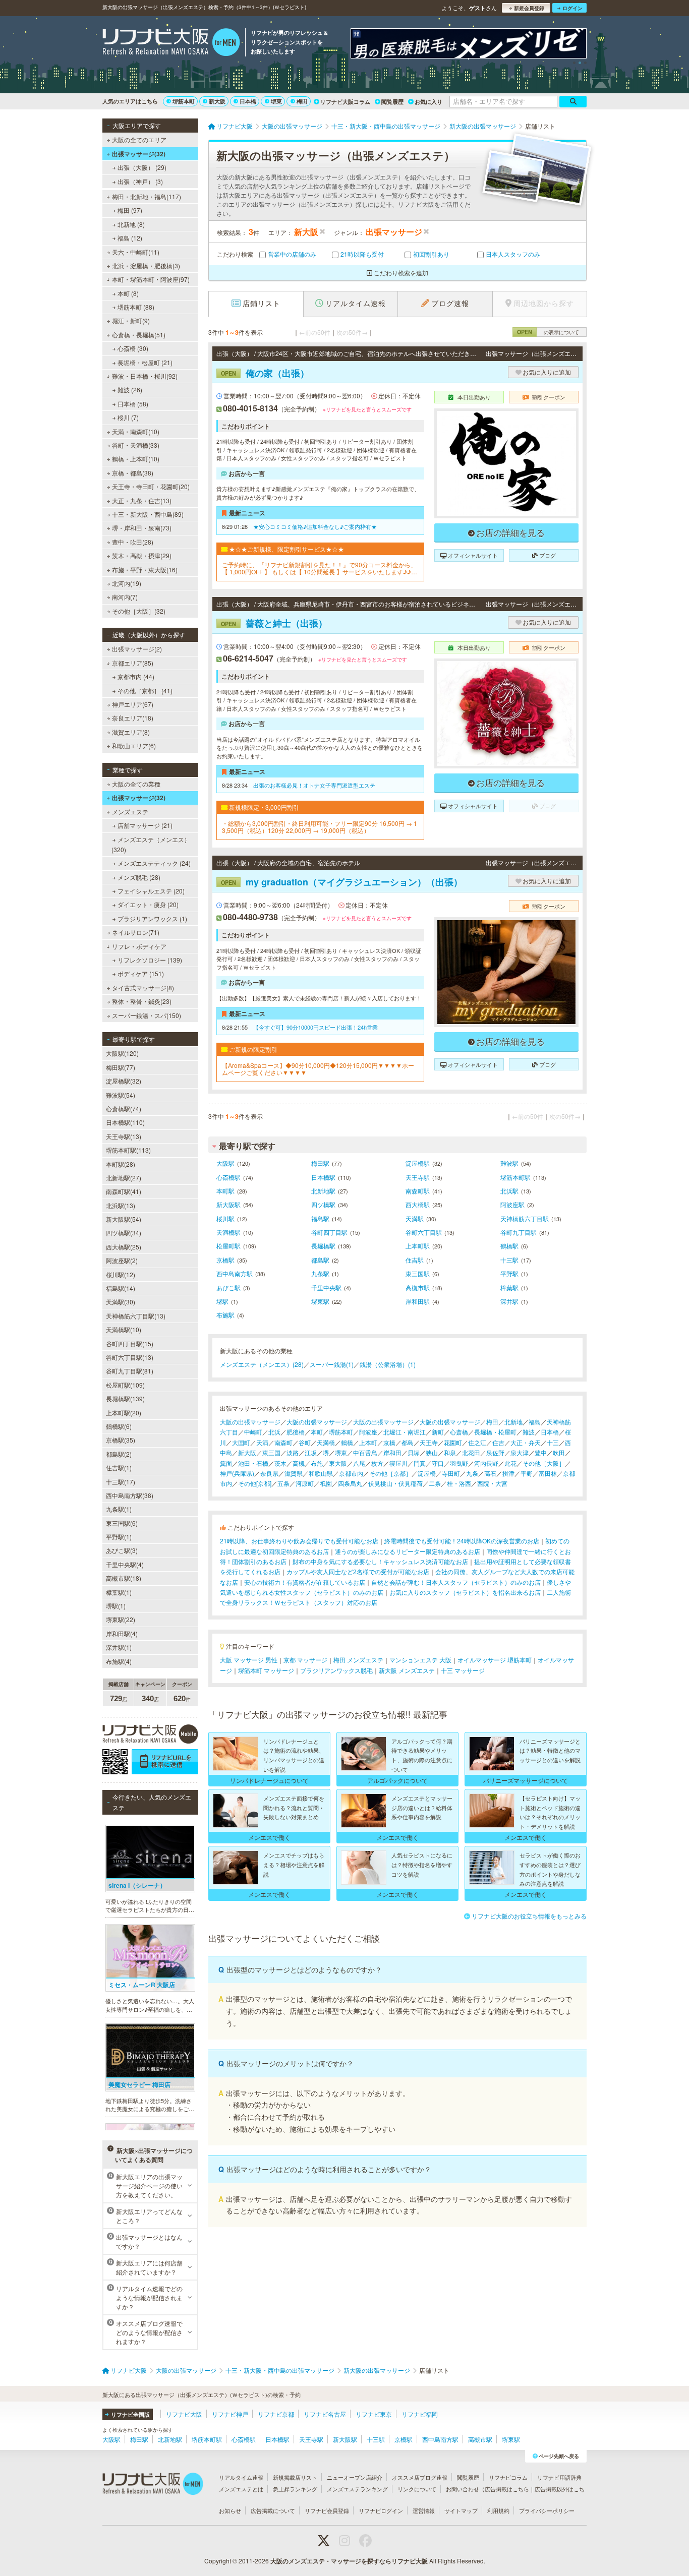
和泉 (450, 1452)
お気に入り (428, 102)
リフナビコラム (508, 2477)
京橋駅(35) (121, 1440)
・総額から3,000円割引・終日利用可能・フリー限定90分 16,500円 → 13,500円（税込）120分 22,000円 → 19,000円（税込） (320, 827)
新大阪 (217, 101)
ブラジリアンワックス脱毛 (336, 1670)
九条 (472, 1473)
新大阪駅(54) (124, 1219)
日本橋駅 (323, 1177)
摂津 (508, 1473)
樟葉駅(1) (119, 1592)
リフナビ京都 (276, 2414)
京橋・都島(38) (133, 473)
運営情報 (424, 2510)
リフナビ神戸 (230, 2414)
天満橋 (326, 1442)
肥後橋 (296, 1432)
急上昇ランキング (295, 2489)
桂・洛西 (459, 1483)
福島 (535, 1422)
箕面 (226, 1463)
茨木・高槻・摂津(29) (142, 555)
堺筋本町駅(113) (128, 1150)
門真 (420, 1463)
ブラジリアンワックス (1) (152, 918)
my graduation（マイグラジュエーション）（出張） (342, 882)
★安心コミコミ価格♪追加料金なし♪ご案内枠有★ (315, 526)
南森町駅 (418, 1191)
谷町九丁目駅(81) (130, 1371)
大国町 (241, 1442)
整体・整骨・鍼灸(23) (142, 1001)
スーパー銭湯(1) (332, 1364)
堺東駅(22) (121, 1619)
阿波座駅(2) (122, 1260)
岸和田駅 (418, 1301)
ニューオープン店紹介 (355, 2477)
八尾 (359, 1463)
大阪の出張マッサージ (250, 1422)
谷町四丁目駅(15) (130, 1343)
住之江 (477, 1442)
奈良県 (269, 1473)
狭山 (432, 1452)
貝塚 (414, 1452)
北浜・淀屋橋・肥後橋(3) (146, 265)
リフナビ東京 (374, 2414)
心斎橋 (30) (133, 348)
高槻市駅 (418, 1287)
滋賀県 (294, 1473)
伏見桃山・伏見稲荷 (395, 1483)
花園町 (453, 1442)
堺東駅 (320, 1301)
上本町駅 (418, 1246)
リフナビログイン (381, 2510)
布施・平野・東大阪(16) (145, 570)
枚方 (377, 1463)
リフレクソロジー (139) (150, 960)
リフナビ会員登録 (327, 2510)
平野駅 (509, 1273)
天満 (262, 1442)
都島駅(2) (119, 1454)
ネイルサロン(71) (136, 932)
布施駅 (225, 1315)
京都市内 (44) (136, 676)
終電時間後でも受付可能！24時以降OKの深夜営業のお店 (462, 1541)
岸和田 (392, 1452)
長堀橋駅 (323, 1246)
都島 (408, 1442)
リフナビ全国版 (130, 2414)
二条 (435, 1483)
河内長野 (486, 1463)
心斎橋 (459, 1432)
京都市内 (351, 1473)
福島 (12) (130, 238)
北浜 (274, 1432)
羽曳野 (459, 1463)
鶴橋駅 (509, 1246)
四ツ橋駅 (323, 1204)
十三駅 (509, 1260)
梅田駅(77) (121, 1067)
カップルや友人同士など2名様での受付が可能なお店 (358, 1571)
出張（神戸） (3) (140, 181)
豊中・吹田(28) (133, 542)
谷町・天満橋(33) (136, 445)
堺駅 (222, 1301)
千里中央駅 (326, 1287)
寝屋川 (398, 1463)
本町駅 (225, 1191)
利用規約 (498, 2510)
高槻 (299, 1463)
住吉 (498, 1442)
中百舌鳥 (365, 1452)
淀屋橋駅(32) (124, 1081)
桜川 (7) (128, 417)
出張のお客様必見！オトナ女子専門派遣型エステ (314, 785)
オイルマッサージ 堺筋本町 (495, 1660)
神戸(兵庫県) (237, 1473)
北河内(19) (127, 583)
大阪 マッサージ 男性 (249, 1660)
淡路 (293, 1452)
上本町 (368, 1442)
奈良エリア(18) (133, 718)
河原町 (305, 1483)
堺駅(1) (116, 1606)
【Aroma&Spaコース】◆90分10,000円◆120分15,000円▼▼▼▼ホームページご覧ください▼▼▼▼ (318, 1069)
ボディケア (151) (141, 973)
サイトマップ (461, 2510)
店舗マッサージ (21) (145, 825)
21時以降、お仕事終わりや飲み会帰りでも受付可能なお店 (299, 1541)
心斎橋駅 (228, 1177)
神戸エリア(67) (133, 704)
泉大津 (520, 1452)
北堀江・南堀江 (405, 1432)
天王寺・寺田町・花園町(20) (151, 486)
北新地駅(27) (124, 1178)
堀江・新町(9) (131, 320)
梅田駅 (320, 1163)
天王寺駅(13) (124, 1136)
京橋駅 (225, 1260)
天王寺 (429, 1442)
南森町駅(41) (124, 1191)
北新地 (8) (131, 224)
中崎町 (253, 1432)
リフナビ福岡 (420, 2414)
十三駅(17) (121, 1482)
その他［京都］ (390, 1473)
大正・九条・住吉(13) (142, 500)
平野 (527, 1473)
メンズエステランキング (357, 2489)
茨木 (280, 1463)
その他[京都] (255, 1483)
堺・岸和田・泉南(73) (142, 528)
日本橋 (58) (133, 404)
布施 (317, 1463)
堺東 (276, 101)
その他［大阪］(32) (139, 611)
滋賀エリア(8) (131, 732)
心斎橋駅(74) (124, 1109)
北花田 (471, 1452)
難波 (529, 1432)
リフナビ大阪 (184, 2414)
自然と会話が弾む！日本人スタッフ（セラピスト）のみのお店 (456, 1582)
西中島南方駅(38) (130, 1495)
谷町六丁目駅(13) (130, 1357)
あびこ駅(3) (122, 1550)
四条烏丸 (350, 1483)
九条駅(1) (119, 1509)
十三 (553, 1442)
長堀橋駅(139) (125, 1398)
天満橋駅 (228, 1232)
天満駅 (415, 1218)
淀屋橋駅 (418, 1163)
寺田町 (451, 1473)
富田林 (548, 1473)
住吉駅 (415, 1260)
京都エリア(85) (133, 663)
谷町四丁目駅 (329, 1232)
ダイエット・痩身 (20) (148, 904)
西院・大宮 (492, 1483)
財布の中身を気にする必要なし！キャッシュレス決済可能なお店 (380, 1561)
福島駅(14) (121, 1288)
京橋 (389, 1442)
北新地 (513, 1422)
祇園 (326, 1483)
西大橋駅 (418, 1204)
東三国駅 (418, 1273)
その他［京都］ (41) (145, 691)
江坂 (311, 1452)
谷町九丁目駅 (519, 1232)
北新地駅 (323, 1191)
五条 (283, 1483)
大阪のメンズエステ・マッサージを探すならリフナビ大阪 (349, 2561)
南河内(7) (125, 597)
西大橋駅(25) (124, 1247)
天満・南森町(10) (136, 431)
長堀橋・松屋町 (495, 1432)
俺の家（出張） (265, 373)
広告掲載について (273, 2510)
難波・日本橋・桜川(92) (145, 376)
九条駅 (320, 1273)
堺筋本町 (184, 101)
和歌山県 (321, 1473)
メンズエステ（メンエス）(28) (262, 1364)
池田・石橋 (253, 1463)
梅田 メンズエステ (358, 1660)
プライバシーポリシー (547, 2510)
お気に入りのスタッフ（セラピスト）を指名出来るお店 (465, 1592)
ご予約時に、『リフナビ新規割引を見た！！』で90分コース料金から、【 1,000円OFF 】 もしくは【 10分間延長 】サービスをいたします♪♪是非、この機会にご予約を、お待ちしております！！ (320, 568)
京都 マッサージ (305, 1660)
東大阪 (338, 1463)
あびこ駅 (228, 1287)
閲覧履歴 (392, 102)
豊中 (541, 1452)
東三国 (271, 1452)
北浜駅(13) (121, 1205)
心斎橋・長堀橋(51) (139, 335)
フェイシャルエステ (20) (151, 891)
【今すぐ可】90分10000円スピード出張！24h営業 (315, 1027)
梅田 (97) (130, 210)
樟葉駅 (509, 1287)
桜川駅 (225, 1218)
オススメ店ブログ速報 (420, 2477)
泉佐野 (495, 1452)
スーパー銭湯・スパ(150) (147, 1015)
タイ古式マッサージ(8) (143, 987)
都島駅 (320, 1260)
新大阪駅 (228, 1204)
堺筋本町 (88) (136, 307)
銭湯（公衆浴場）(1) (388, 1364)
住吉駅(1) (119, 1467)
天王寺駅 (418, 1177)
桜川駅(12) (121, 1274)
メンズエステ (130, 812)
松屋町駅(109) (125, 1385)
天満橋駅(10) (124, 1329)
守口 (438, 1463)
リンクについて (417, 2489)
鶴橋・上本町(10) (136, 459)
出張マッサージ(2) (137, 649)
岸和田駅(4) (122, 1633)
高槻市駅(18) (124, 1578)
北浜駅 (509, 1191)
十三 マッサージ (463, 1670)
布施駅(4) (119, 1661)
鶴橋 (347, 1442)
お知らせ (230, 2510)
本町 (317, 1432)
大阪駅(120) (122, 1053)
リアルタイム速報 (241, 2477)
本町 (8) (128, 293)
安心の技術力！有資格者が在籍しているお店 (305, 1582)
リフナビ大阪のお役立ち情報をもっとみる (529, 1916)
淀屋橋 (427, 1473)
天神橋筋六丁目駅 (525, 1218)
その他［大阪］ (544, 1463)
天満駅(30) (121, 1302)
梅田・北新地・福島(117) (147, 196)
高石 (490, 1473)
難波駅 (509, 1163)
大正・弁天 (526, 1442)
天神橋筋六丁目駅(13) (136, 1316)
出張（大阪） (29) (142, 167)
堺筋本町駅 (515, 1177)
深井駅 (509, 1301)
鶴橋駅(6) (119, 1426)
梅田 (302, 101)
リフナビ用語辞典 (559, 2477)
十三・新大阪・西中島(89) (148, 514)
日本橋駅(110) (125, 1122)
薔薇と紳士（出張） (274, 623)
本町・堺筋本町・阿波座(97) (151, 279)
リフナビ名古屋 (325, 2414)
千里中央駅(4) (125, 1564)
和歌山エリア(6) (134, 745)
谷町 (305, 1442)
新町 (438, 1432)
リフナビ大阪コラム (345, 102)
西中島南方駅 (235, 1273)
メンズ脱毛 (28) (139, 877)
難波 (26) (130, 390)
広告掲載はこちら (507, 2489)
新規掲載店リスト (295, 2477)
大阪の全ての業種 (136, 784)
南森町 (283, 1442)
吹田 (559, 1452)
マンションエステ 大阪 (420, 1660)
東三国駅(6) (122, 1523)
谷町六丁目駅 (424, 1232)
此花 (510, 1463)
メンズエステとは (241, 2489)
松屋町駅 (228, 1246)
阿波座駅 (512, 1204)
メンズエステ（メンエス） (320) (151, 844)
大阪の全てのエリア (139, 139)
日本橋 (248, 101)
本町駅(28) (121, 1164)
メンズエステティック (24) (154, 863)
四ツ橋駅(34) (124, 1233)
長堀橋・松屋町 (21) (145, 362)
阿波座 (368, 1432)
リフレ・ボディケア (139, 946)
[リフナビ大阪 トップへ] (171, 43)
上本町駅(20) (124, 1413)
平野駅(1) (119, 1537)
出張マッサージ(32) (139, 154)
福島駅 (320, 1218)
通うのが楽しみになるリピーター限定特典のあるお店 (408, 1551)
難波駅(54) (121, 1095)
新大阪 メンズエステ (407, 1670)
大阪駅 (225, 1163)
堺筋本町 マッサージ (266, 1670)
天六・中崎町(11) (136, 252)
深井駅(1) (119, 1647)
